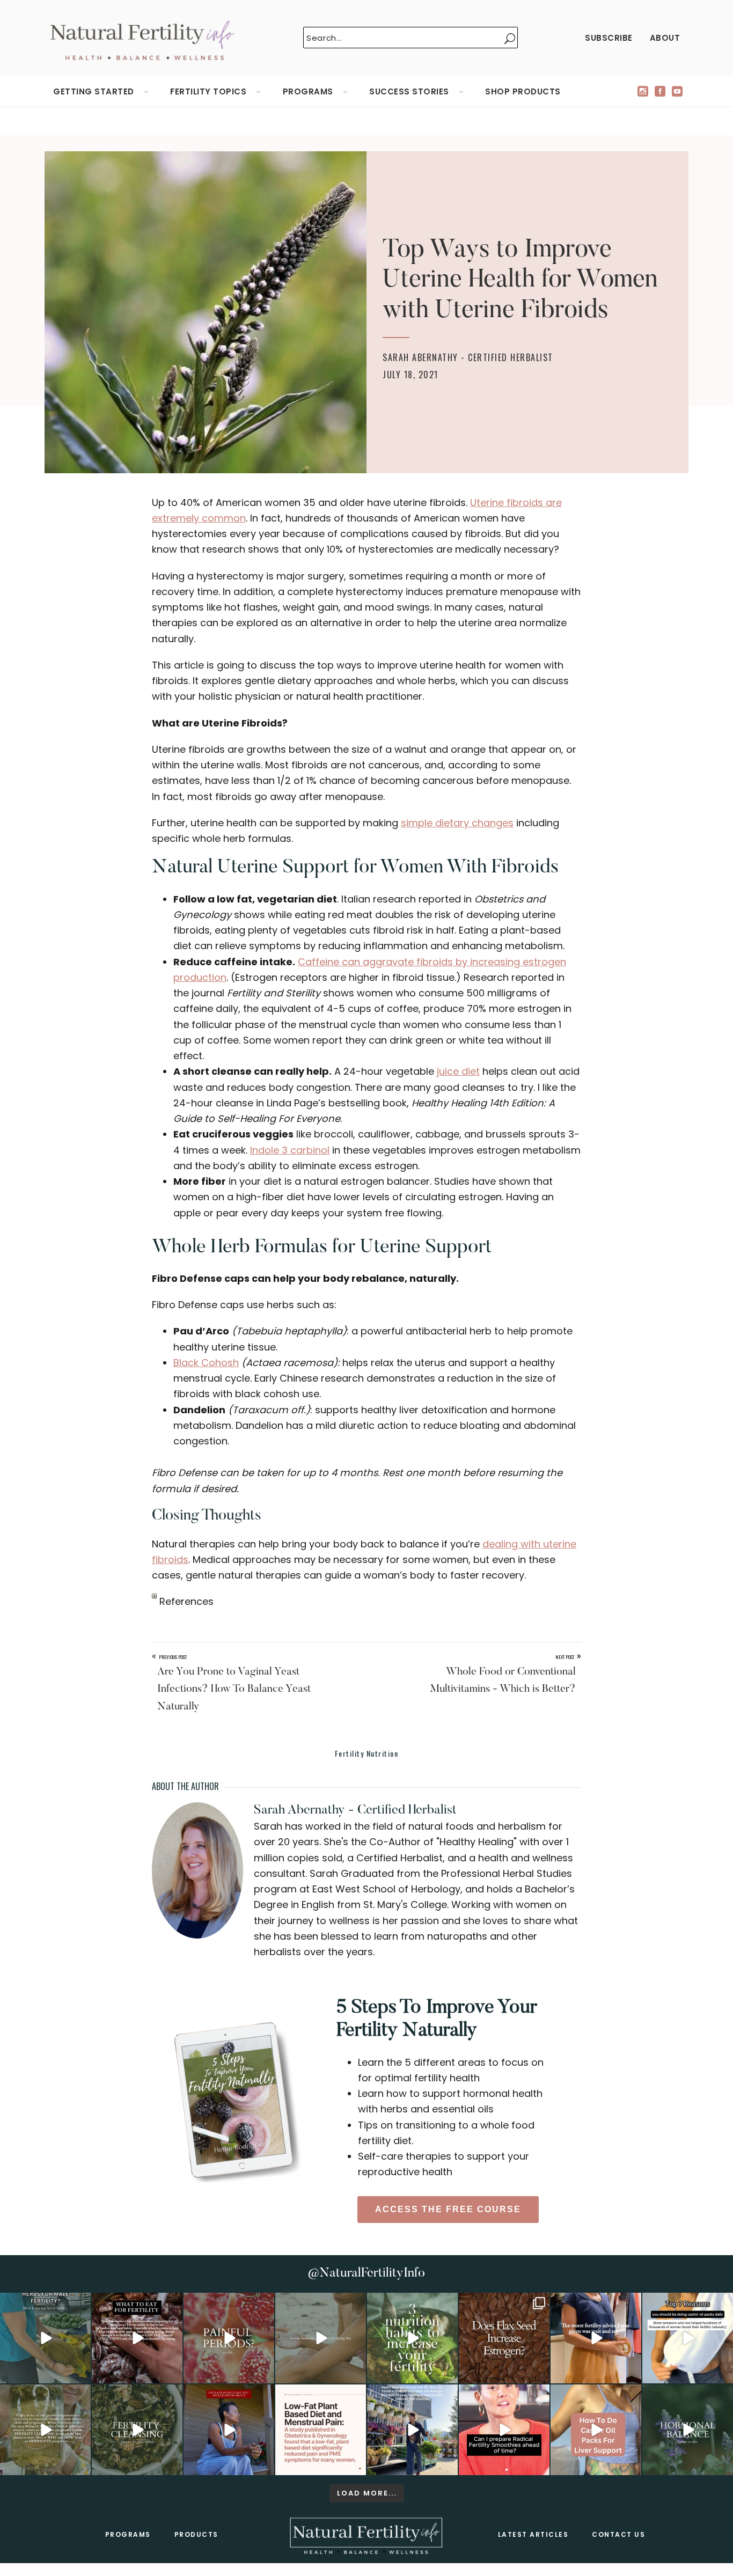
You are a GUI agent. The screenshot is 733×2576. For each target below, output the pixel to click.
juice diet (458, 1071)
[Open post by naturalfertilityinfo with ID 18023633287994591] (596, 2338)
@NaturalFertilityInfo (366, 2273)
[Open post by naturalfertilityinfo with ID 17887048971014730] (229, 2430)
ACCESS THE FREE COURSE (448, 2209)
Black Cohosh (206, 1363)
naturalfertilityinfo (45, 2302)
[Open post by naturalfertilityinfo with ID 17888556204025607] (321, 2430)
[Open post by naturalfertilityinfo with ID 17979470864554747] (412, 2338)
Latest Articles (533, 2534)
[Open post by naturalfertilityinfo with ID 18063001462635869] (45, 2338)
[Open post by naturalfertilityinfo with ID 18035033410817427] (321, 2338)
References (185, 1601)
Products (196, 2534)
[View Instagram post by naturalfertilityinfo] (81, 2373)
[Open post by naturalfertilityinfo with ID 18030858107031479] (504, 2338)
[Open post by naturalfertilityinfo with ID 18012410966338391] (45, 2430)
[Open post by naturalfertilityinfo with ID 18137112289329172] (412, 2430)
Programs (128, 2534)
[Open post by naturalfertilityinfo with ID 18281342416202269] (596, 2430)
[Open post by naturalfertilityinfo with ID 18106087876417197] (137, 2338)
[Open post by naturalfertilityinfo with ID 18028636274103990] (504, 2430)
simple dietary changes (457, 823)
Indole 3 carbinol (290, 1150)
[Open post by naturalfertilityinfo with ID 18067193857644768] (688, 2430)
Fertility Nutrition (367, 1753)
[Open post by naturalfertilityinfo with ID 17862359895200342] (688, 2338)
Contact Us (618, 2534)
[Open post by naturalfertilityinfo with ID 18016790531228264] (229, 2338)
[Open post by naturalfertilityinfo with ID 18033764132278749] (137, 2430)
